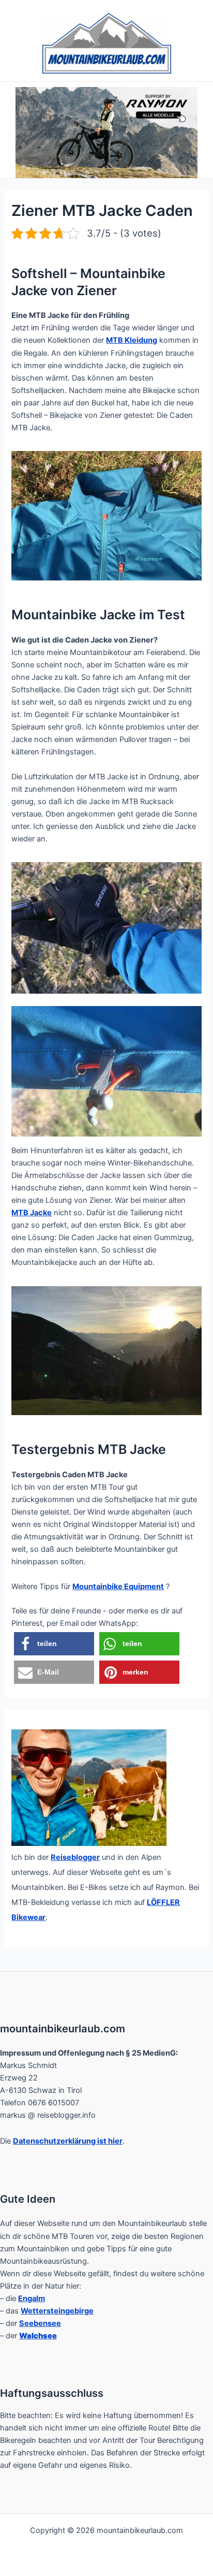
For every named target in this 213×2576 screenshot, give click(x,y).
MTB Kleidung (132, 340)
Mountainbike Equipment (118, 1587)
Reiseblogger (75, 1857)
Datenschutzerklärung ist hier (68, 2141)
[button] (54, 1644)
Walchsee (38, 2336)
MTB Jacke (32, 1213)
